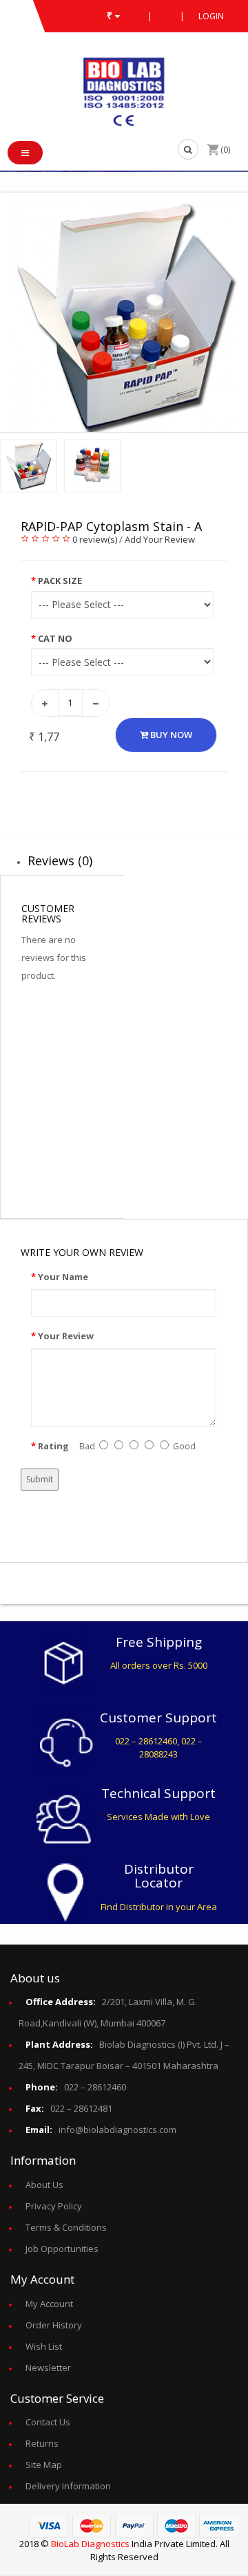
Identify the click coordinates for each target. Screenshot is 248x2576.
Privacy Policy (54, 2206)
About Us (44, 2185)
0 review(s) (95, 539)
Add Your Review (160, 539)
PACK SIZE (60, 581)
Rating (53, 1446)
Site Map (44, 2465)
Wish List (44, 2346)
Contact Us (48, 2422)
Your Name (63, 1277)
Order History (54, 2325)
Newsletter (48, 2368)
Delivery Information (68, 2486)
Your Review (66, 1336)
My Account (49, 2304)
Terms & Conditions (66, 2227)
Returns (42, 2443)
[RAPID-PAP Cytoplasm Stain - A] (124, 315)
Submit (40, 1479)
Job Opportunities (62, 2249)
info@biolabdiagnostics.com (101, 2130)
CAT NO (55, 638)
